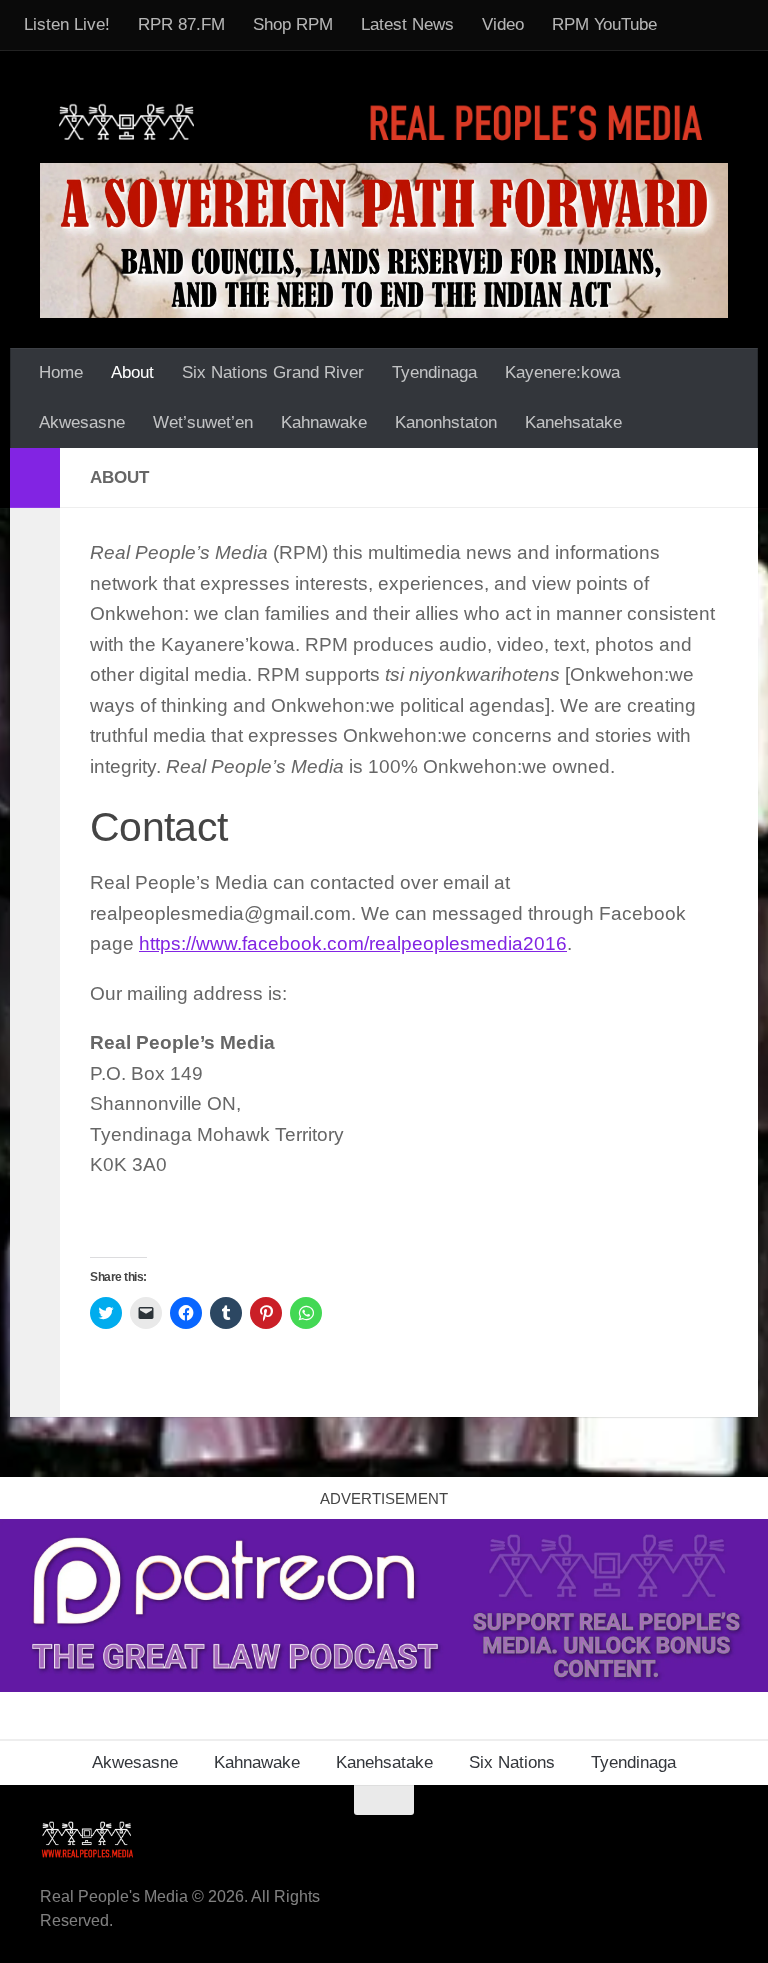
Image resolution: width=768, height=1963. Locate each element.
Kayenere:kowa (562, 372)
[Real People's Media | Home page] (384, 121)
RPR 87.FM (181, 24)
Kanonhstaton (446, 422)
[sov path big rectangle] (384, 240)
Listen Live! (67, 24)
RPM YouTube (604, 24)
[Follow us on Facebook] (534, 1839)
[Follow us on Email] (570, 1839)
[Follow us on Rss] (606, 1839)
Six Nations (512, 1762)
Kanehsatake (573, 422)
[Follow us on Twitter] (642, 1839)
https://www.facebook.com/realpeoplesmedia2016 (353, 943)
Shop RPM (293, 24)
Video (503, 24)
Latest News (407, 24)
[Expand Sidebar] (35, 478)
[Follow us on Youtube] (678, 1839)
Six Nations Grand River (273, 372)
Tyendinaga (434, 372)
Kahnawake (324, 422)
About (132, 372)
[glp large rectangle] (384, 1686)
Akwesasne (82, 422)
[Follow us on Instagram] (714, 1839)
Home (61, 372)
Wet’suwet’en (203, 422)
